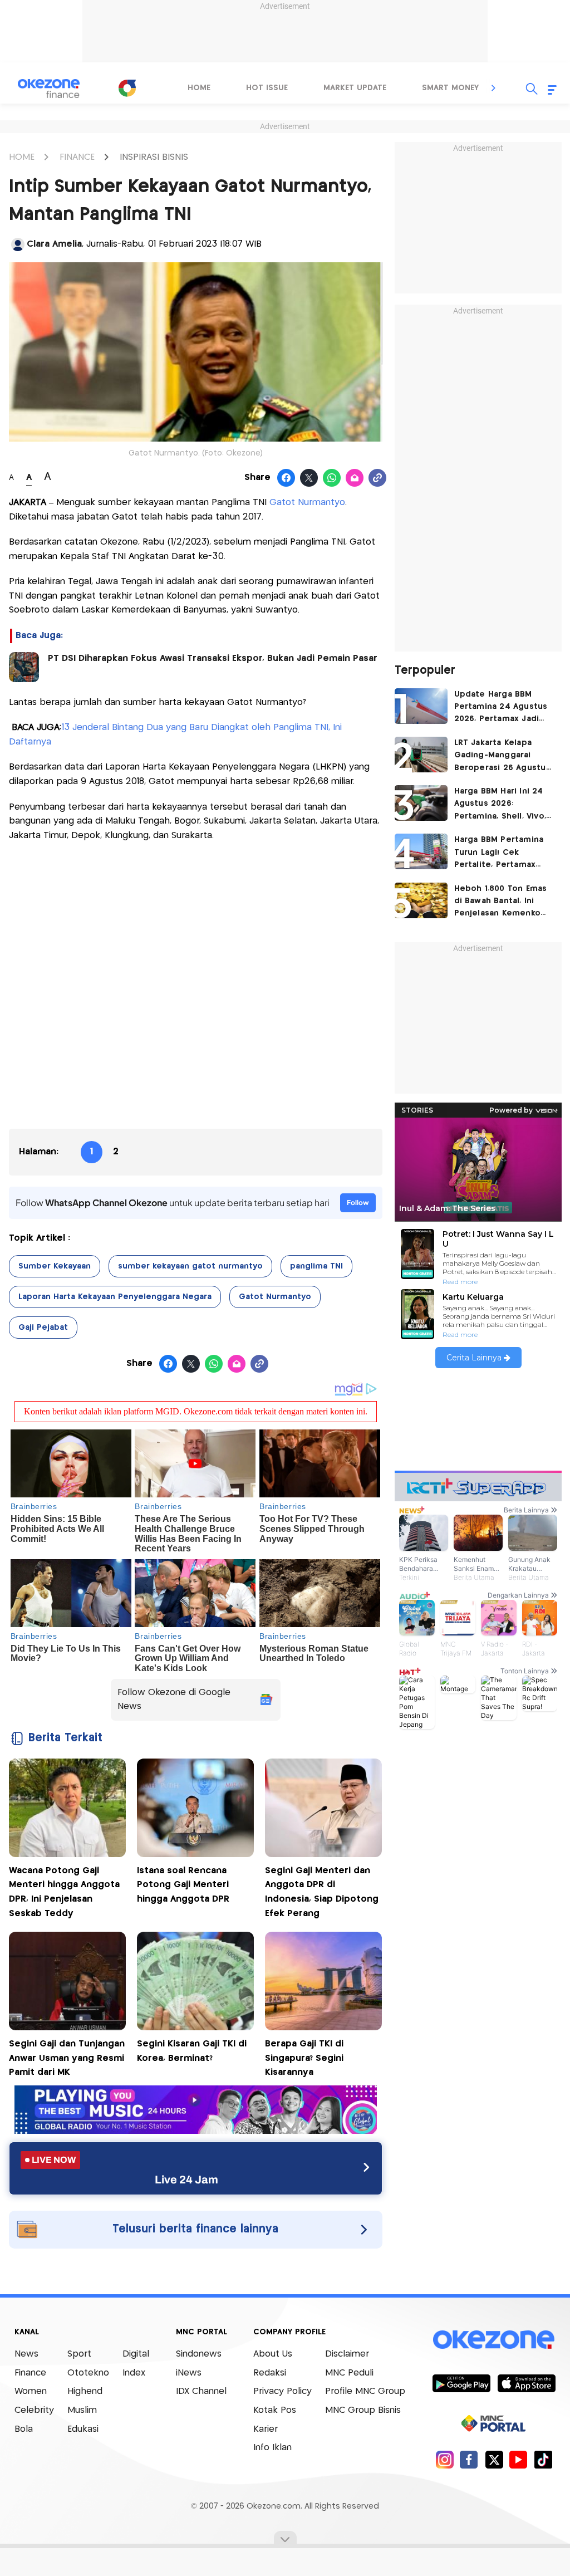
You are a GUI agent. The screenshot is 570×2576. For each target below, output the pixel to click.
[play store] (461, 2383)
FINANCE (77, 157)
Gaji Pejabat (43, 1328)
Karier (266, 2429)
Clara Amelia (54, 244)
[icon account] (18, 244)
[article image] (421, 706)
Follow (358, 1203)
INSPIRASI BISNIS (154, 157)
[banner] (196, 2131)
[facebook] (469, 2459)
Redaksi (270, 2373)
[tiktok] (543, 2459)
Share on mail (355, 478)
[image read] (24, 667)
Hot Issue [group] (267, 88)
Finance (30, 2373)
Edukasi (83, 2429)
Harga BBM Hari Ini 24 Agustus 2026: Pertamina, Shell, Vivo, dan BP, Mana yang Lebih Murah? (500, 805)
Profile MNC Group (365, 2391)
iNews (189, 2373)
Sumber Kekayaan (55, 1266)
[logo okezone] (494, 2340)
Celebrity (34, 2410)
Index (134, 2373)
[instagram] (444, 2459)
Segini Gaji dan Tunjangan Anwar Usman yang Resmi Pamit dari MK (67, 2058)
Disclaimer (347, 2354)
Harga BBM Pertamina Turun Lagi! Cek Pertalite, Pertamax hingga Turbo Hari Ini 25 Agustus (505, 853)
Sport (79, 2354)
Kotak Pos (275, 2410)
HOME (22, 157)
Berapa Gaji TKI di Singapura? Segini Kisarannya (304, 2058)
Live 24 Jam (186, 2180)
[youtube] (519, 2459)
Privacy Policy (282, 2391)
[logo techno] (48, 89)
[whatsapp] (332, 478)
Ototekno (88, 2373)
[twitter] (494, 2459)
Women (31, 2391)
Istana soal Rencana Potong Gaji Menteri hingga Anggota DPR (183, 1885)
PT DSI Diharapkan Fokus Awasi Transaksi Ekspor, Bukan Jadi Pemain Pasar (213, 658)
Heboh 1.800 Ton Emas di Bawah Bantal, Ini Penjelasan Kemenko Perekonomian (501, 902)
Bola (24, 2429)
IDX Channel (201, 2391)
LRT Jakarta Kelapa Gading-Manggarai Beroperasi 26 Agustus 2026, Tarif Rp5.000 (502, 756)
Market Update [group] (355, 88)
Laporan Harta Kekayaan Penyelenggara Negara (115, 1297)
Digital (136, 2354)
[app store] (526, 2383)
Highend (85, 2391)
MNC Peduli (349, 2373)
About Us (273, 2354)
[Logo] (127, 88)
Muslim (82, 2410)
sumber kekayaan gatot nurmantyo (190, 1266)
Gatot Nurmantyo (307, 503)
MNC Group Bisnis (363, 2410)
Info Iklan (272, 2448)
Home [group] (199, 88)
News (26, 2354)
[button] (494, 88)
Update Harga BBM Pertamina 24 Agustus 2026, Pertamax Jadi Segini (501, 708)
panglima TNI (316, 1266)
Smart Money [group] (450, 88)
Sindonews (199, 2354)
